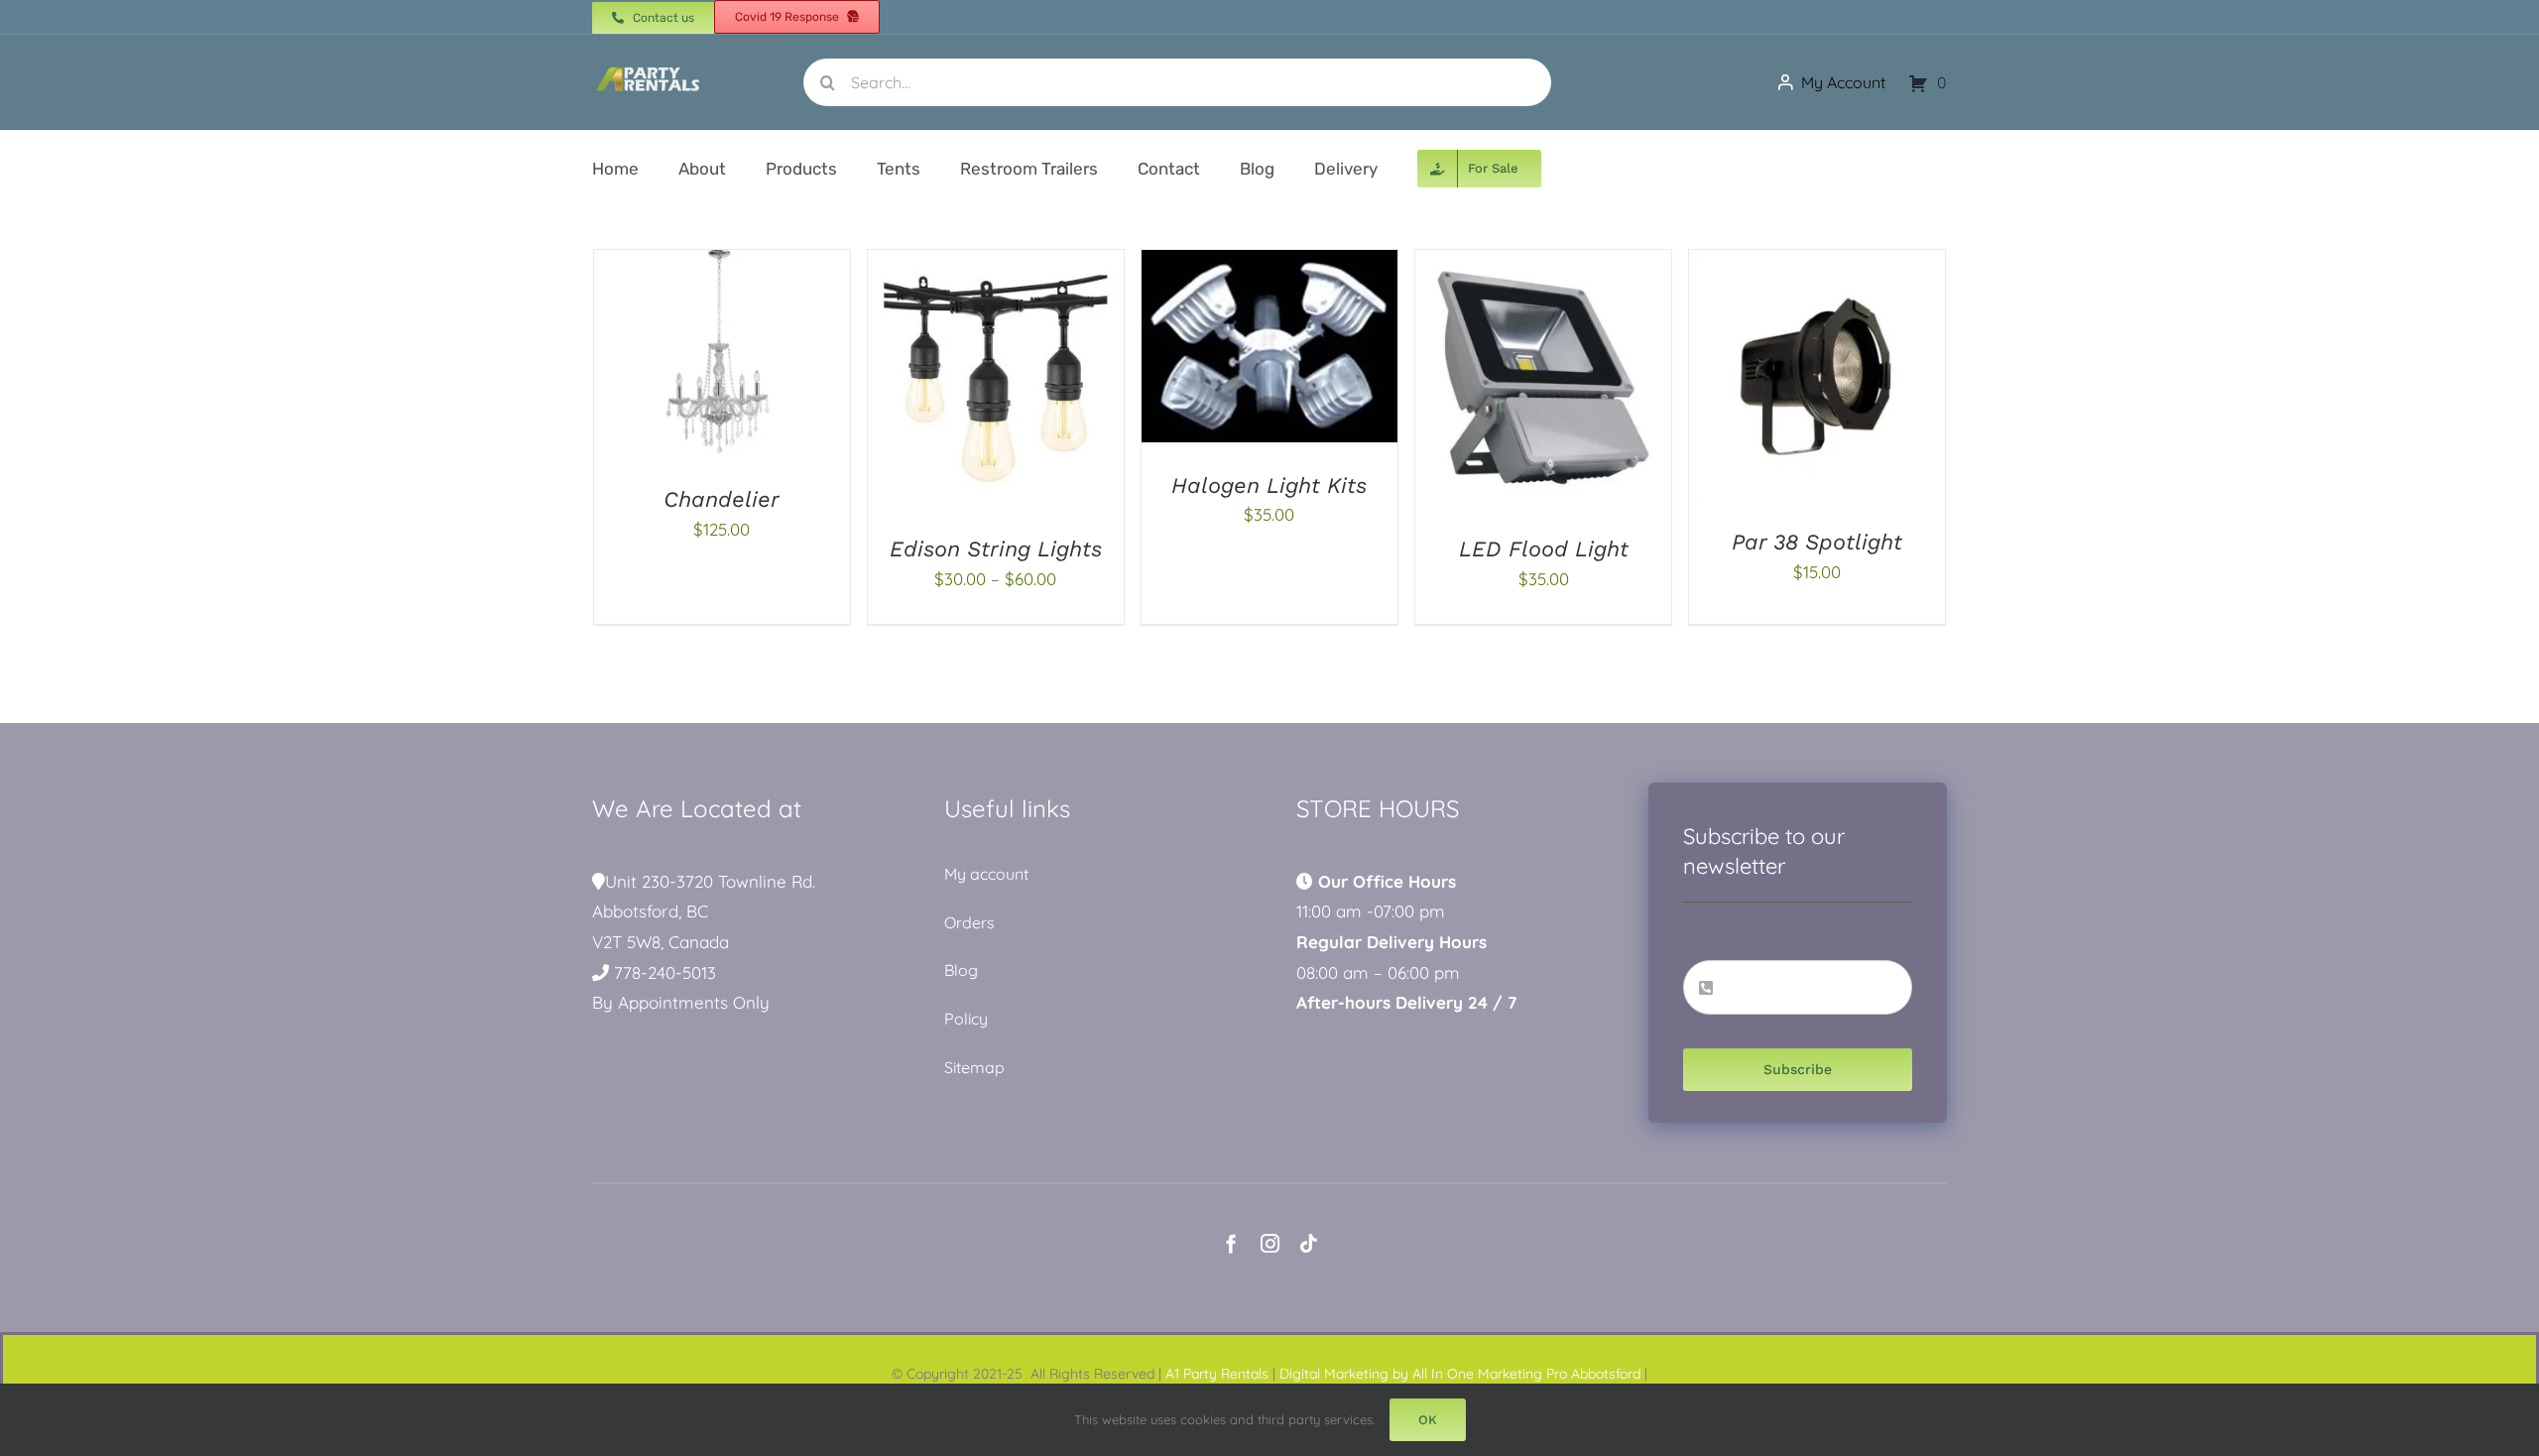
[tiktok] (1309, 1243)
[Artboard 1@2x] (648, 70)
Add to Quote (680, 358)
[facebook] (1231, 1243)
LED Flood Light (1544, 549)
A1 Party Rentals (1217, 1374)
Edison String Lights (996, 549)
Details (792, 358)
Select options (951, 382)
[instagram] (1270, 1243)
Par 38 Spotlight (1817, 542)
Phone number (1747, 934)
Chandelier (722, 499)
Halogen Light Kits (1269, 485)
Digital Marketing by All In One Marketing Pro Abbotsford (1460, 1374)
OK (1428, 1420)
